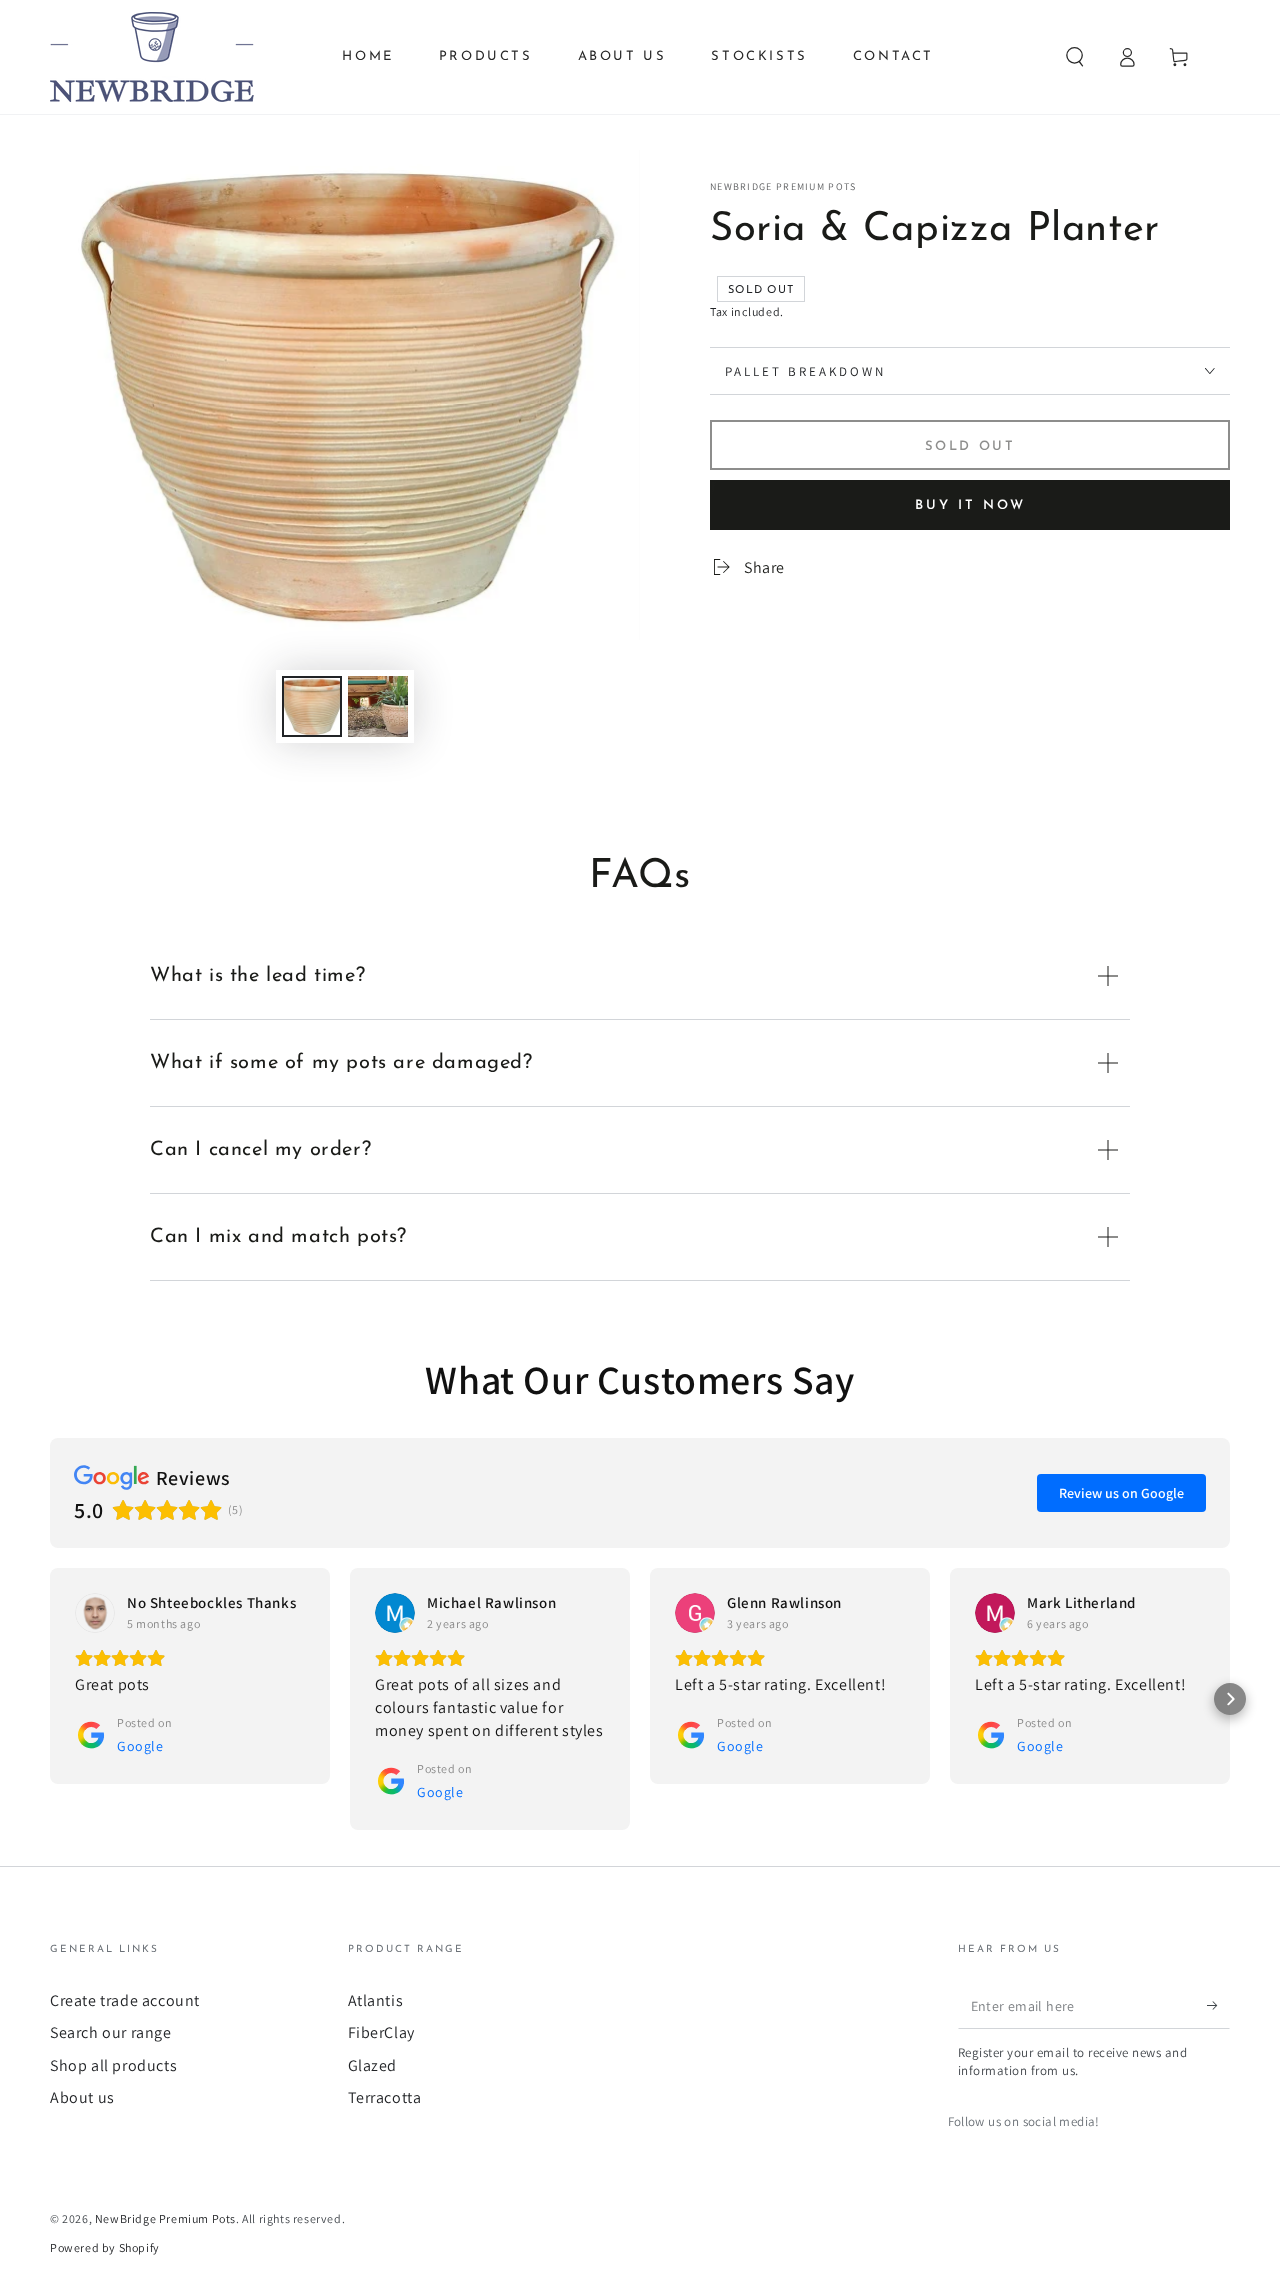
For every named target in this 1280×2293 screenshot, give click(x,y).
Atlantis (376, 2000)
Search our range (111, 2032)
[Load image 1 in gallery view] (312, 706)
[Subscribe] (1218, 2006)
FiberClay (381, 2032)
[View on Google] (95, 1613)
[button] (1075, 57)
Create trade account (125, 2000)
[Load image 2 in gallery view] (378, 706)
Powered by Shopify (105, 2247)
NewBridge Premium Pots (783, 186)
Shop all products (113, 2065)
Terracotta (385, 2097)
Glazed (373, 2065)
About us (82, 2097)
